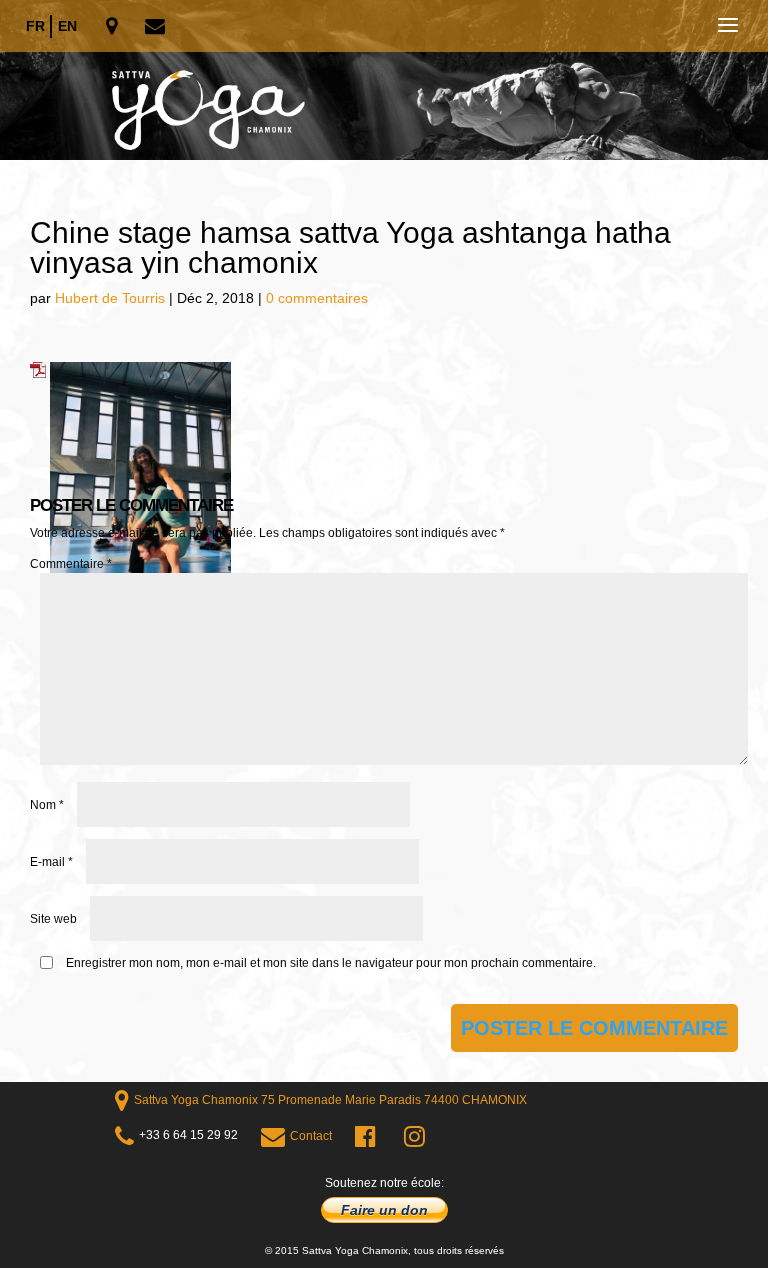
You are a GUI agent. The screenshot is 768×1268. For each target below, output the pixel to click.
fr (35, 26)
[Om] (384, 80)
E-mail (51, 862)
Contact (311, 1136)
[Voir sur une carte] (113, 27)
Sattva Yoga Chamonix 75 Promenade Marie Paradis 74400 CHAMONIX (330, 1100)
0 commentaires (317, 298)
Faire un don (384, 1210)
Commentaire (71, 564)
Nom (47, 805)
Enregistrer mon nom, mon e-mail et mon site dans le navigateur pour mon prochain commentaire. (331, 963)
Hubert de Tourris (110, 298)
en (67, 26)
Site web (53, 919)
